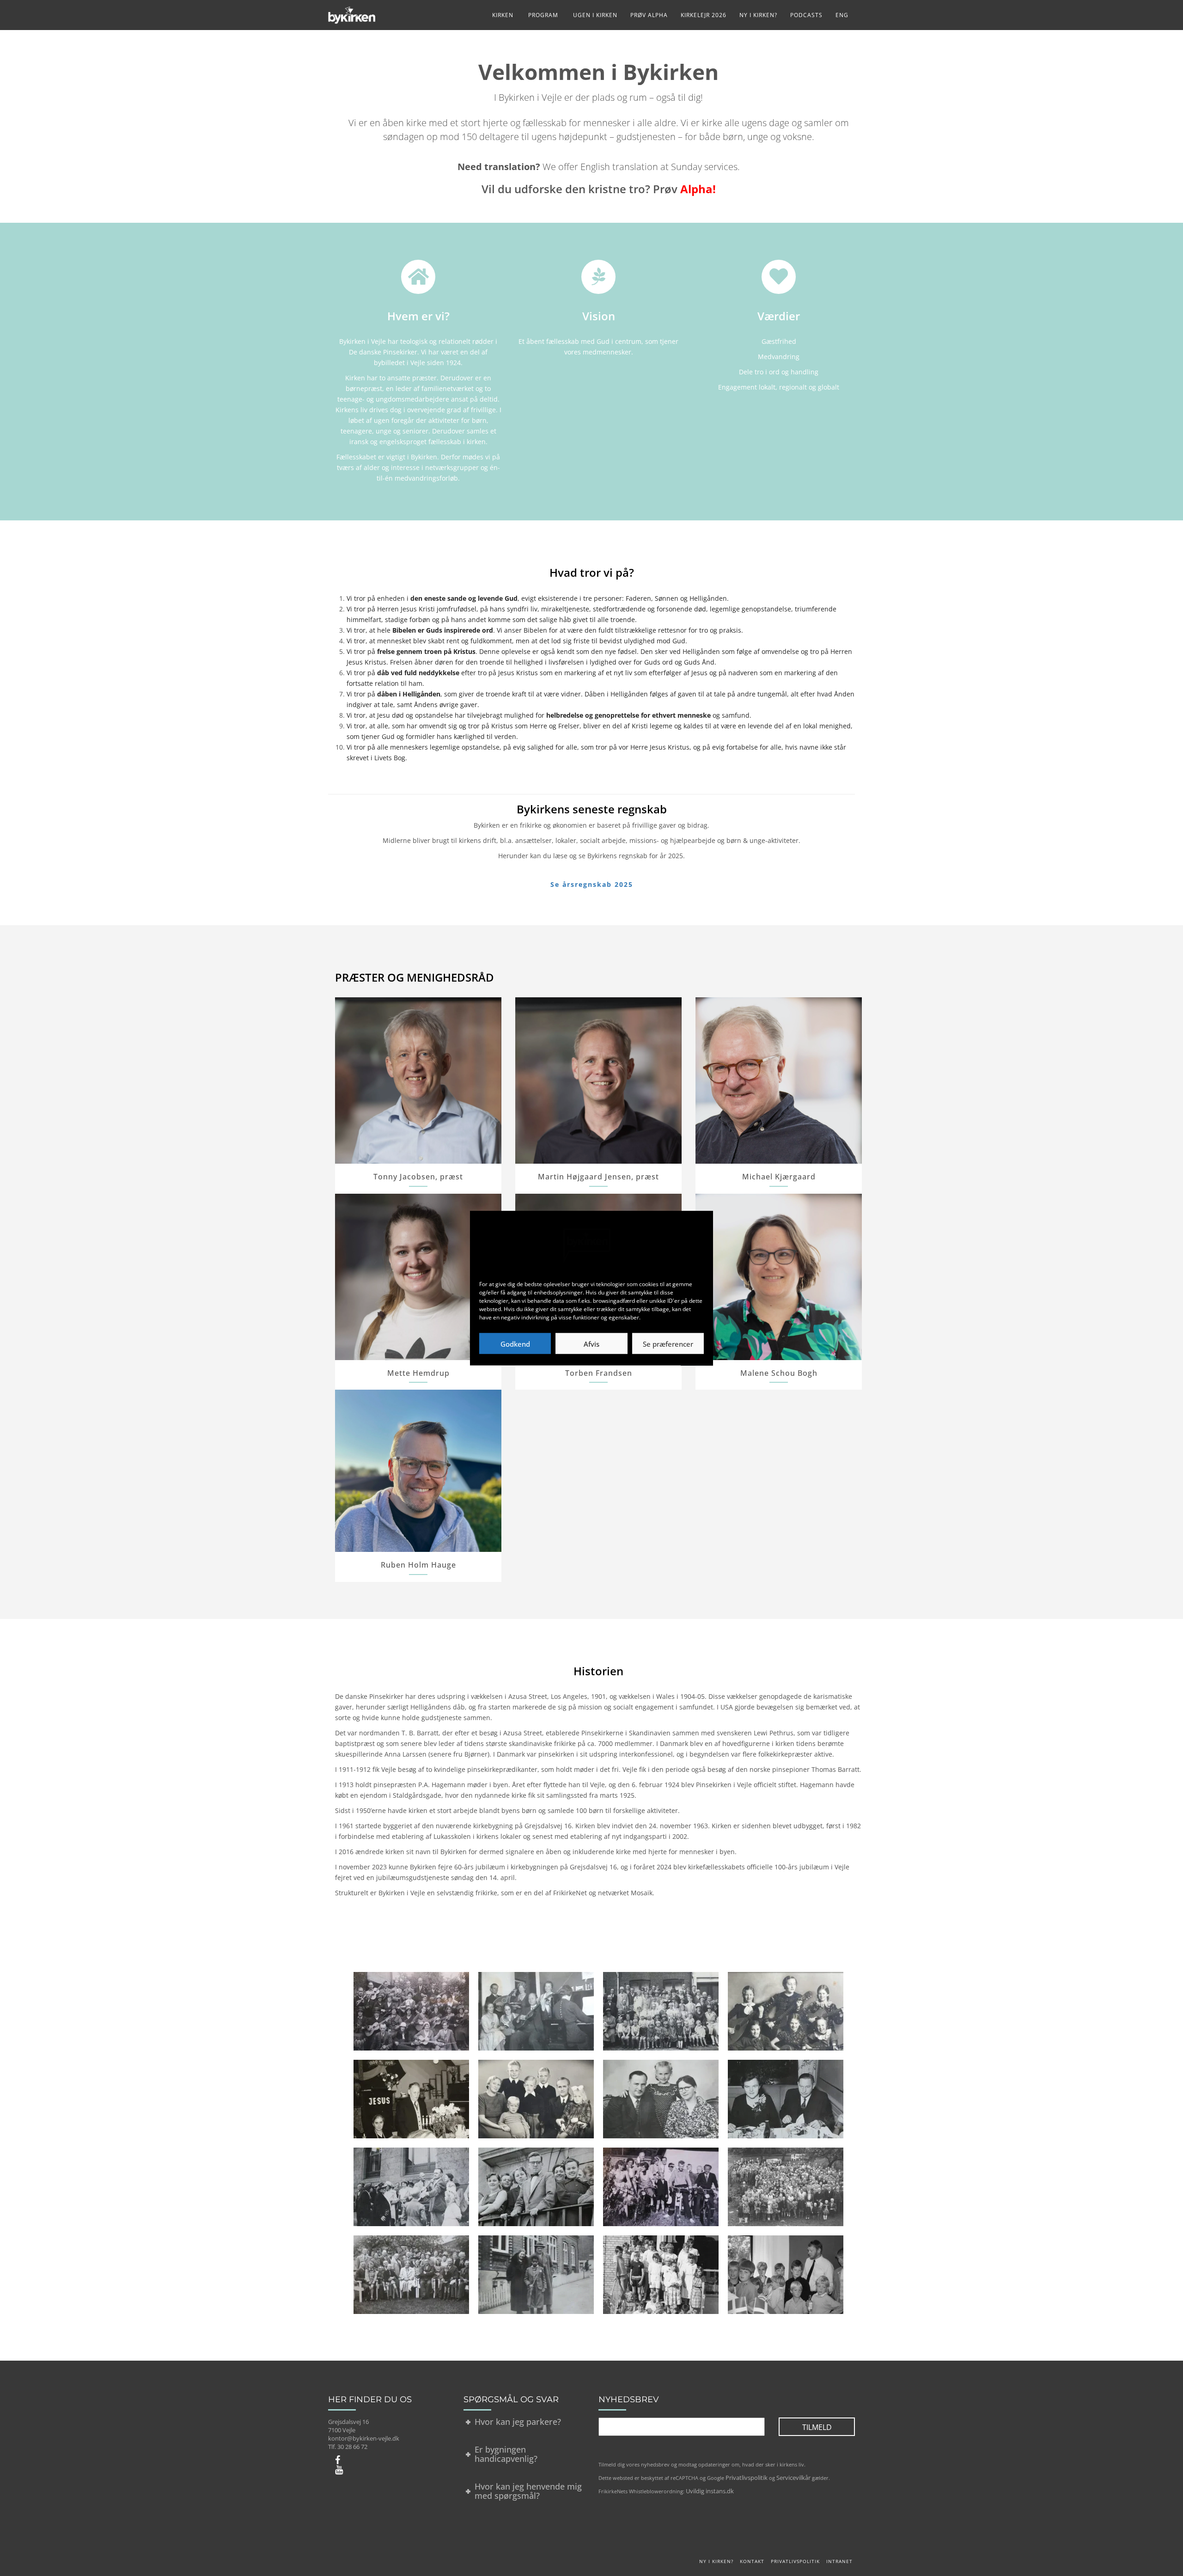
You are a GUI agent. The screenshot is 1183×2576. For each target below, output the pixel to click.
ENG (842, 15)
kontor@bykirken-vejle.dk (364, 2438)
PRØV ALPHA (649, 15)
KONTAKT (752, 2561)
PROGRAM (542, 15)
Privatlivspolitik (747, 2478)
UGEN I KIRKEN (594, 15)
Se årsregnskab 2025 (592, 884)
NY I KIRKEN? (758, 15)
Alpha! (698, 189)
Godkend (515, 1343)
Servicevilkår (793, 2478)
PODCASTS (806, 15)
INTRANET (839, 2561)
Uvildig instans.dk (710, 2491)
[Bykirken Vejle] (352, 12)
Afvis (591, 1343)
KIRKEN (503, 15)
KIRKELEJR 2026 (704, 15)
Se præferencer (668, 1343)
